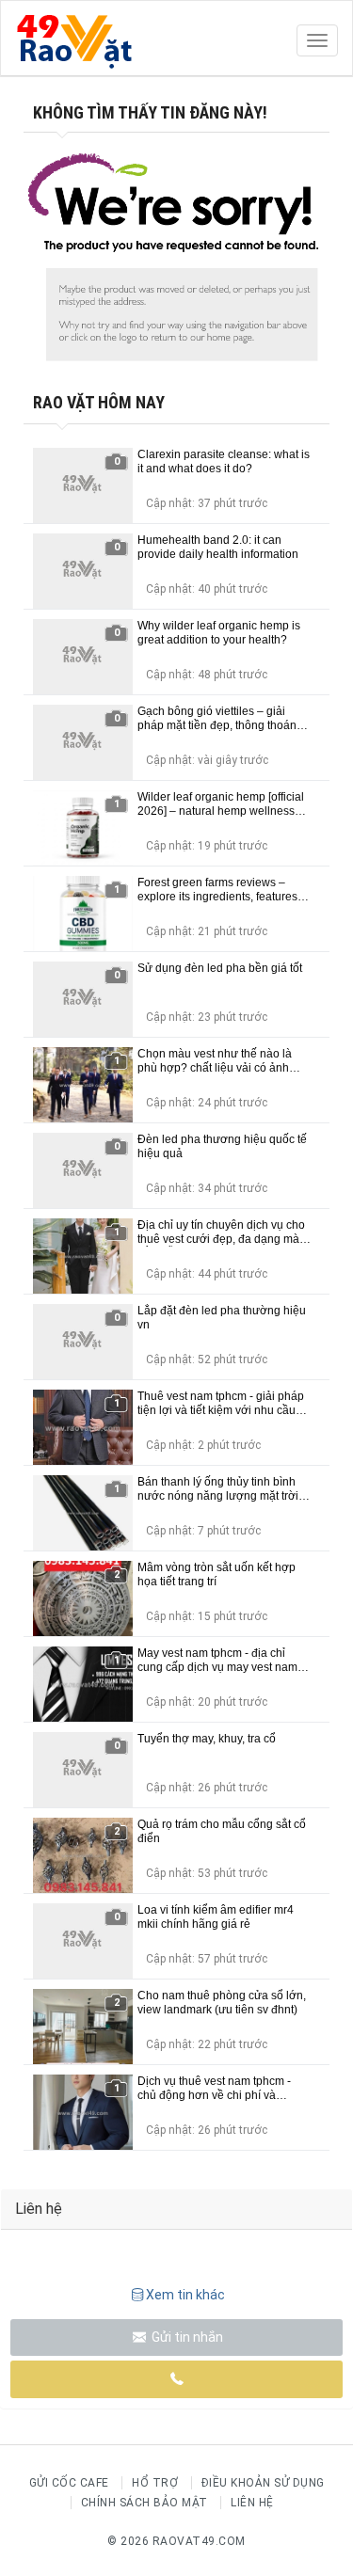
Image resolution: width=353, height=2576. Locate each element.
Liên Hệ (252, 2503)
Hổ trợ (155, 2483)
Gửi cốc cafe (69, 2483)
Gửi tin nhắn (186, 2337)
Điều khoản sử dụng (263, 2483)
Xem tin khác (185, 2295)
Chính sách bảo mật (144, 2503)
